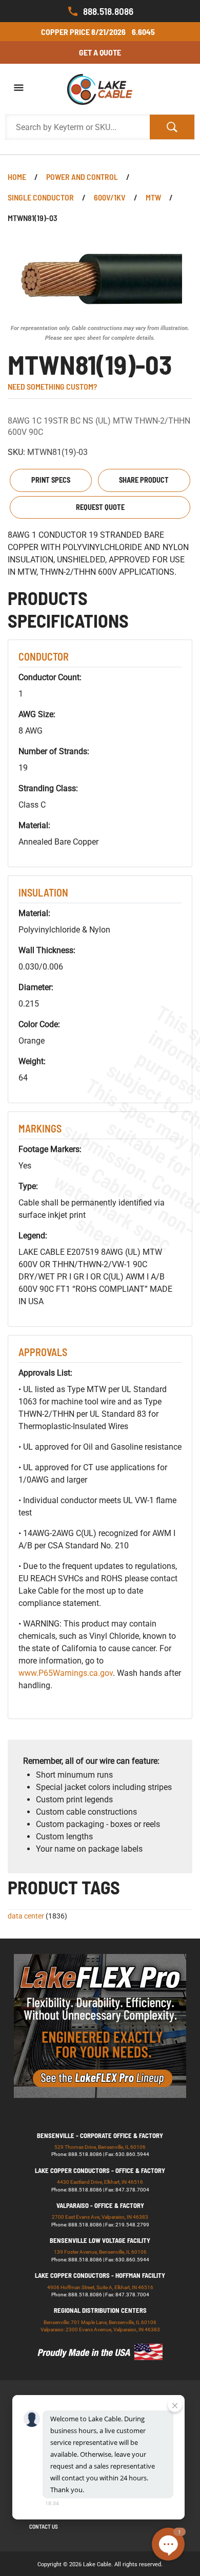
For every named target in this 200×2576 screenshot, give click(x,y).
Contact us (44, 2526)
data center (26, 1916)
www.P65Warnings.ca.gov (66, 1673)
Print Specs (51, 480)
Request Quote (100, 507)
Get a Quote (100, 52)
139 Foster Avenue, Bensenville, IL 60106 (100, 2252)
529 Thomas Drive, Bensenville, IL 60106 (100, 2147)
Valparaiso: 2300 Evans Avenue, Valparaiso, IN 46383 (100, 2330)
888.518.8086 (108, 11)
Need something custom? (52, 386)
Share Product (144, 480)
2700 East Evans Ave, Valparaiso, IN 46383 (100, 2217)
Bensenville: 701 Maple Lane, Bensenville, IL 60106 (100, 2322)
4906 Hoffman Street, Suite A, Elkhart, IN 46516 (100, 2287)
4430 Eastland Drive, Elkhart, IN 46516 (100, 2182)
